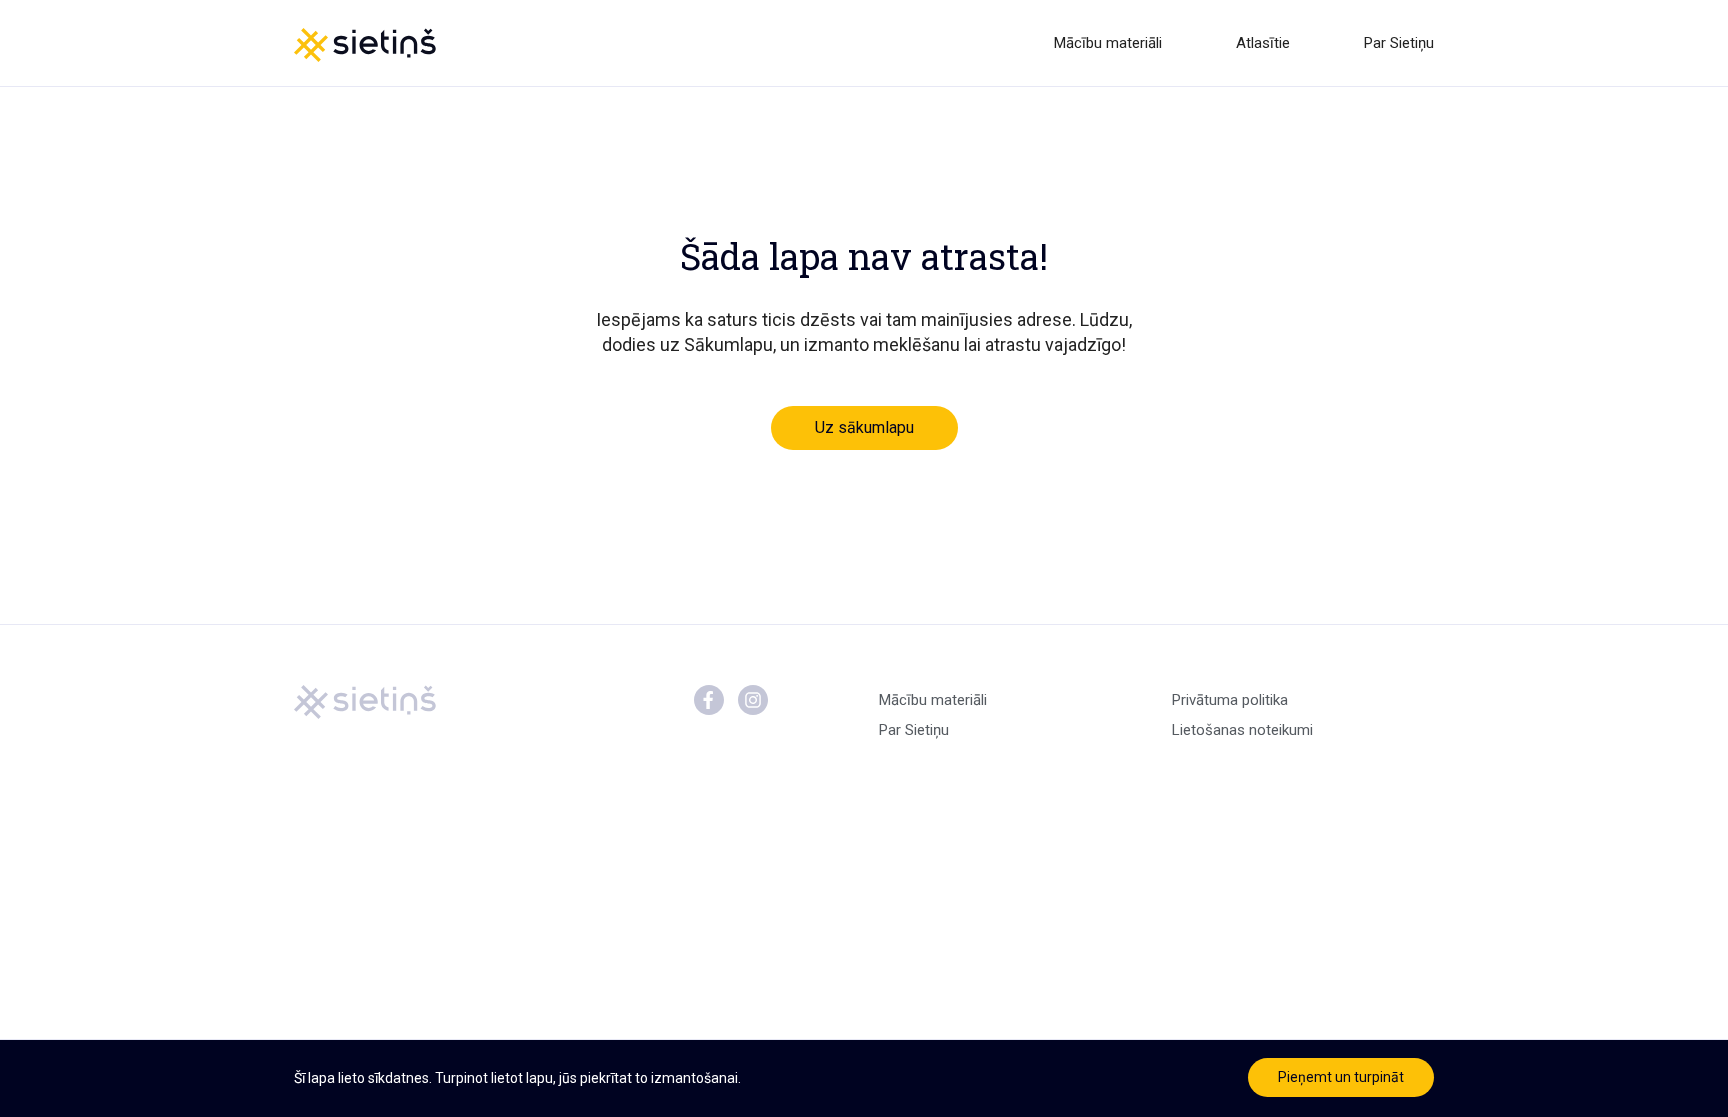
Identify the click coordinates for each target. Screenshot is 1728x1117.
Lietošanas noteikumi (1242, 730)
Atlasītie (1263, 43)
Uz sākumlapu (864, 427)
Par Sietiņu (1399, 43)
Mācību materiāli (1108, 43)
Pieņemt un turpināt (1341, 1077)
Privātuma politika (1230, 700)
